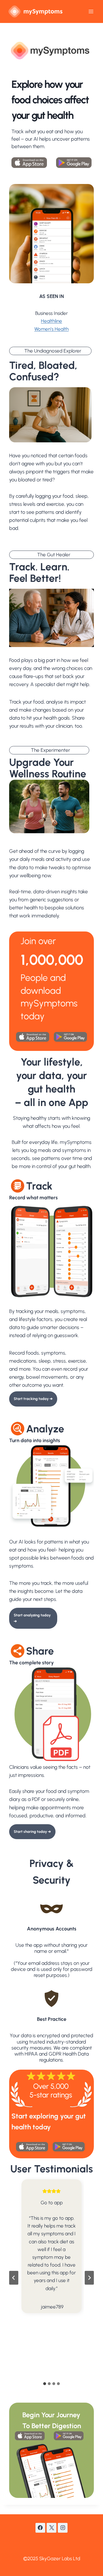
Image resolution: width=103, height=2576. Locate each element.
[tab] (45, 2384)
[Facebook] (40, 2528)
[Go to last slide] (14, 2278)
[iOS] (31, 163)
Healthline (51, 321)
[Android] (72, 163)
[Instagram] (63, 2528)
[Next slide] (89, 2278)
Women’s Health (51, 329)
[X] (51, 2528)
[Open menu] (91, 11)
